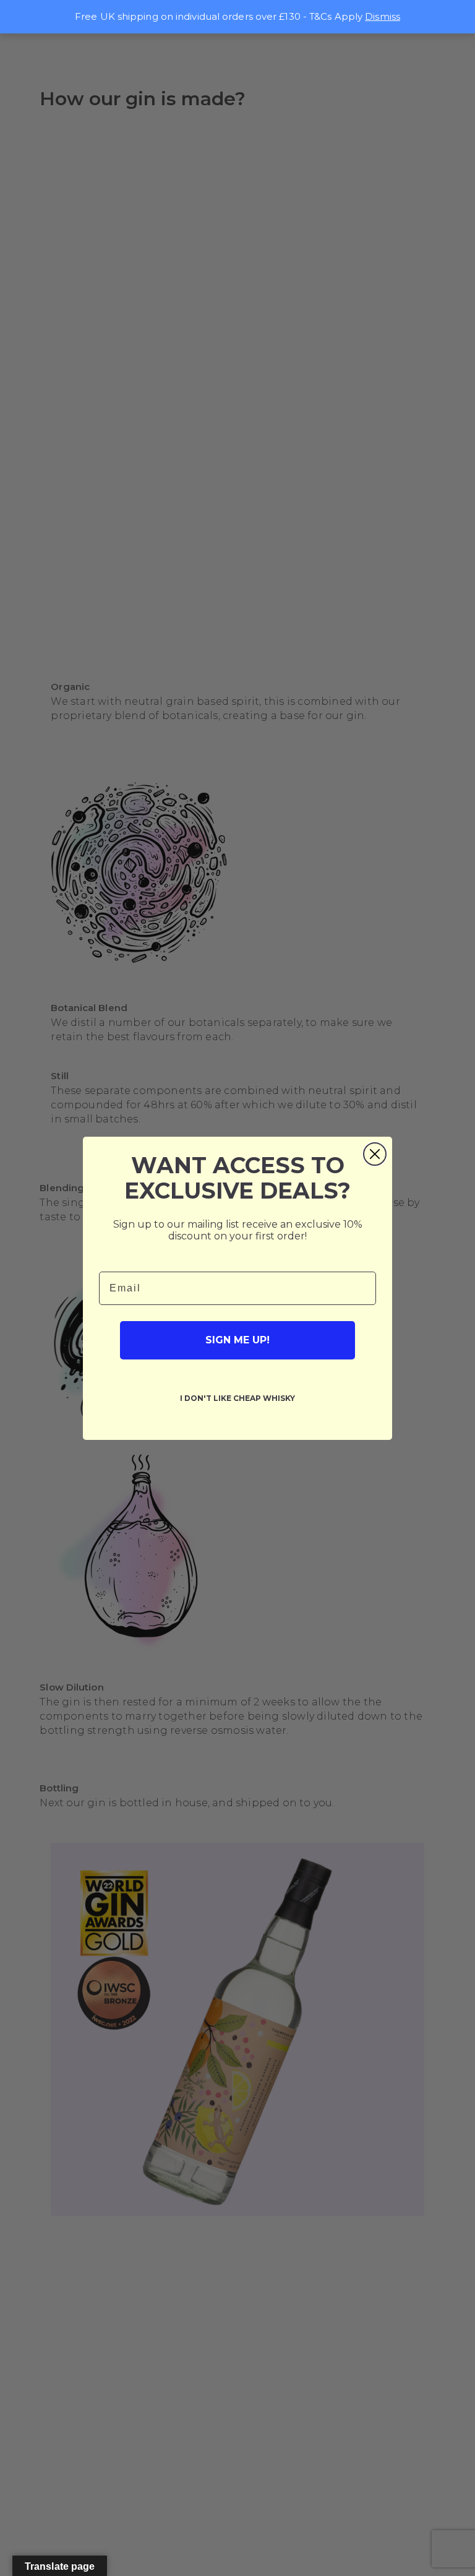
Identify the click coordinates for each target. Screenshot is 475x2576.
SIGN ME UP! (237, 1340)
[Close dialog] (375, 1154)
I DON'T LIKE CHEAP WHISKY (237, 1398)
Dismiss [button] (383, 16)
